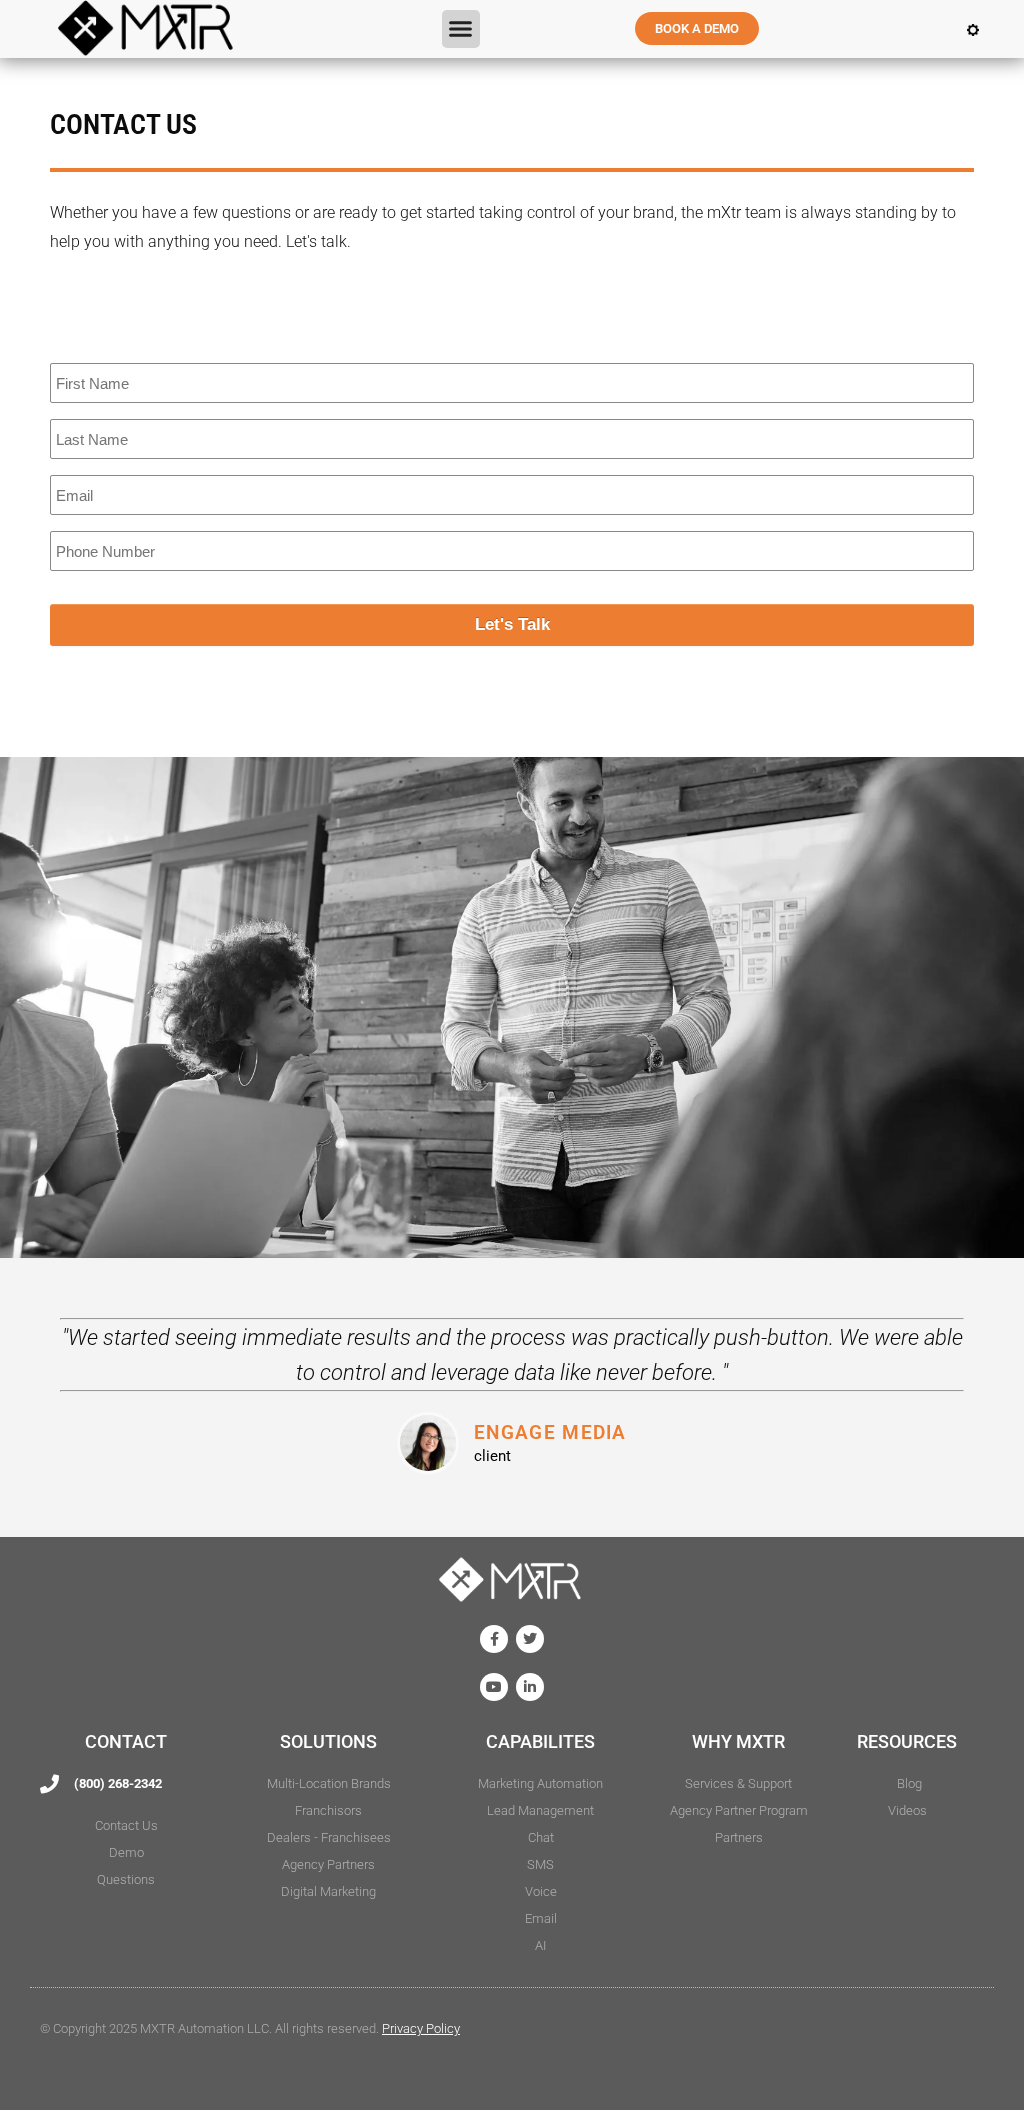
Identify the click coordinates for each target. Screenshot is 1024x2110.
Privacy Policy (421, 2028)
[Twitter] (530, 1639)
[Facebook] (494, 1639)
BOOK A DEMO (697, 28)
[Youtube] (494, 1687)
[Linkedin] (530, 1687)
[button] (461, 29)
